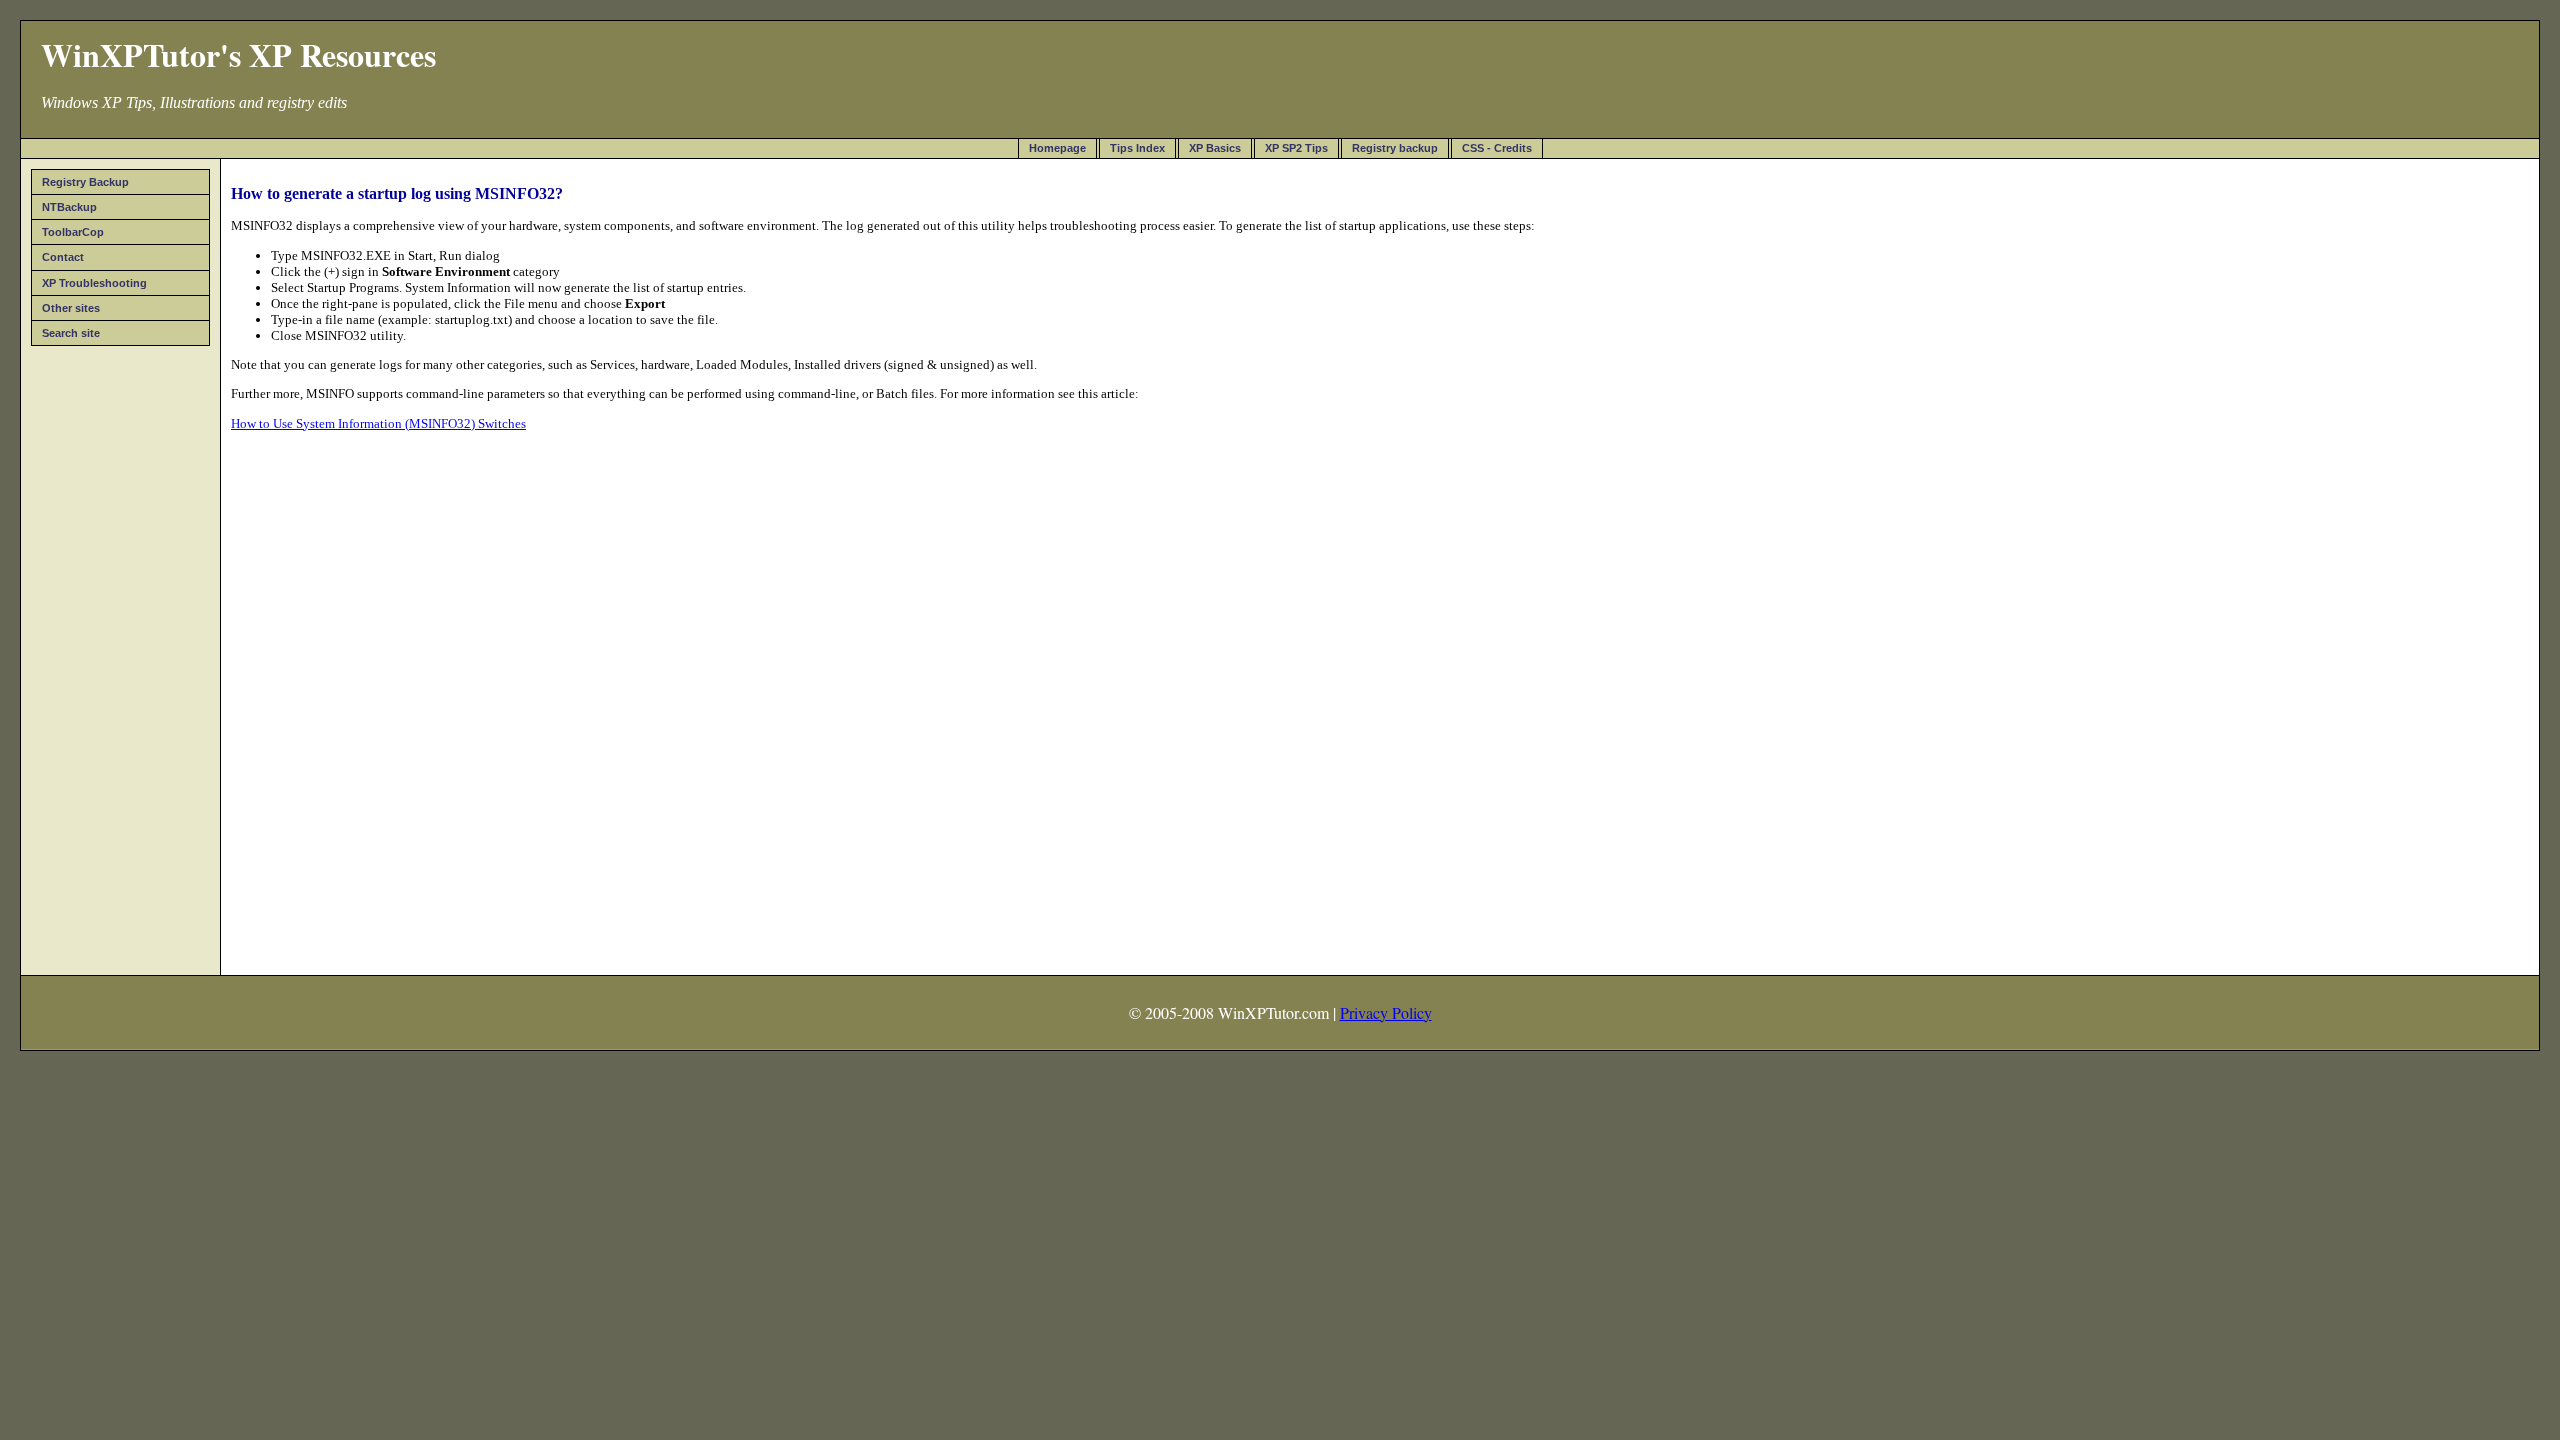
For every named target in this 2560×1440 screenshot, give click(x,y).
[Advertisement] (121, 654)
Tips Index (1137, 148)
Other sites (71, 308)
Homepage (1057, 148)
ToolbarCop (73, 232)
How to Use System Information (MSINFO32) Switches (378, 423)
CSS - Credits (1497, 148)
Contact (63, 257)
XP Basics (1215, 148)
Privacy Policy (1386, 1012)
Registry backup (1395, 148)
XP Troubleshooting (94, 283)
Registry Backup (85, 182)
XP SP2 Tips (1296, 148)
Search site (71, 333)
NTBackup (69, 207)
